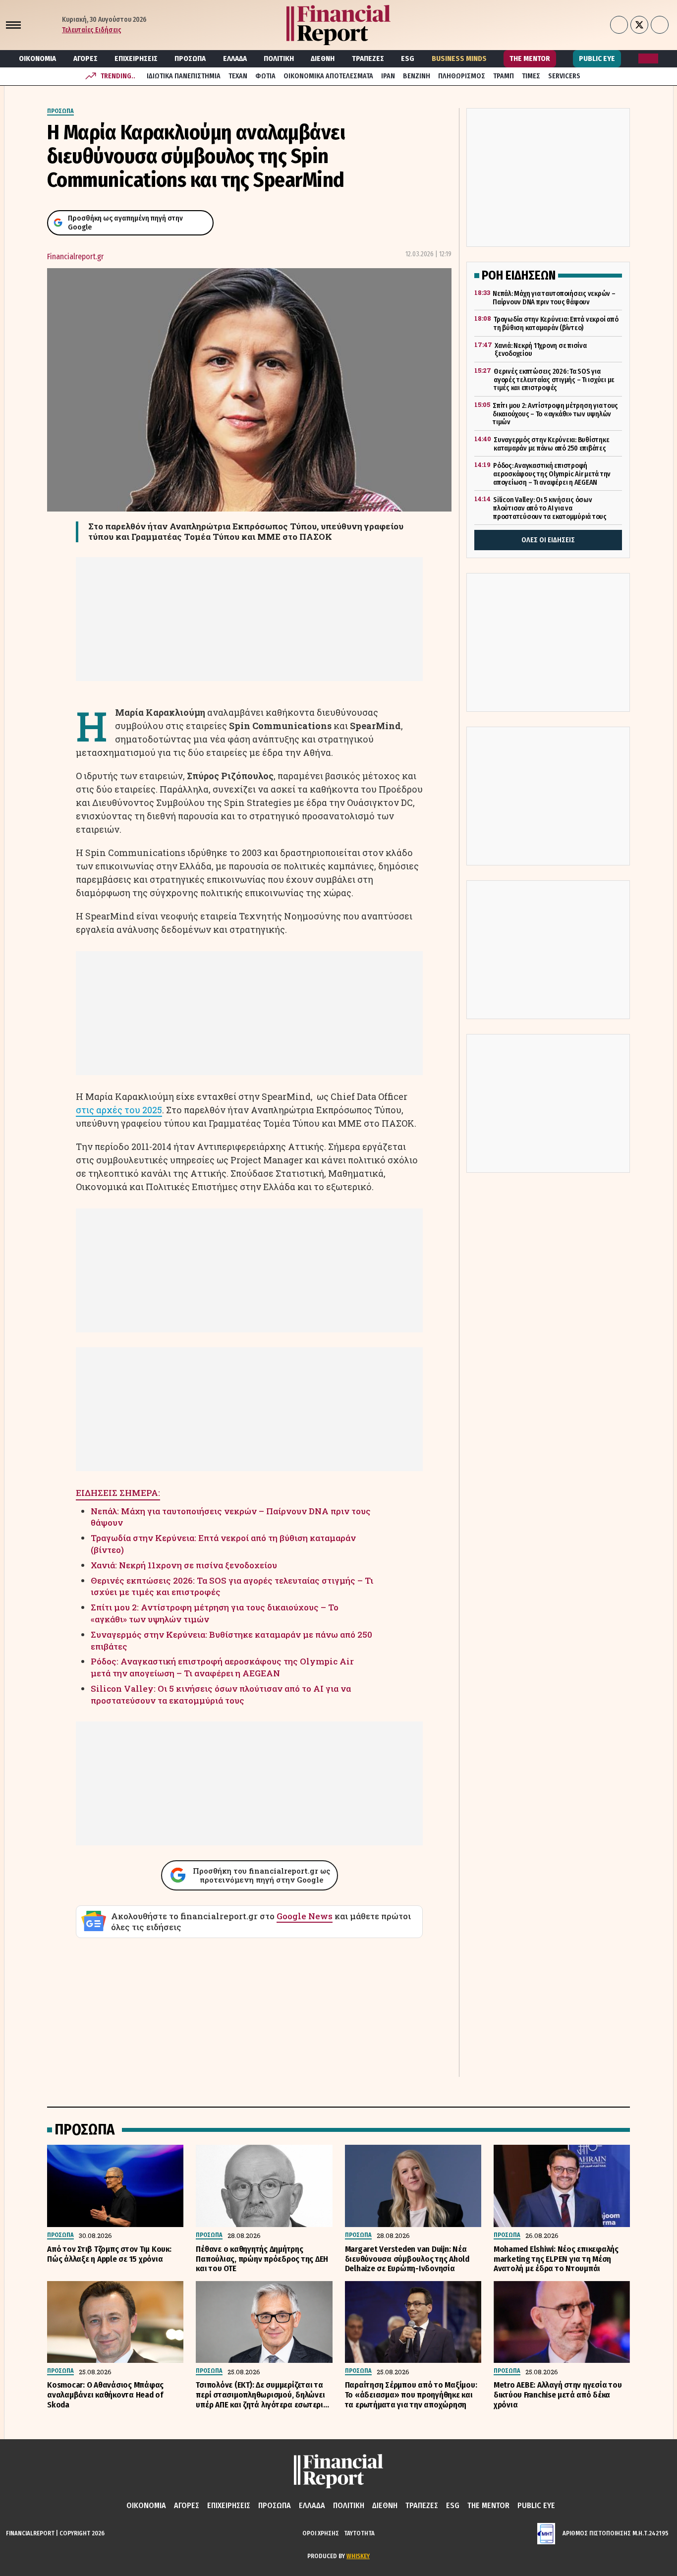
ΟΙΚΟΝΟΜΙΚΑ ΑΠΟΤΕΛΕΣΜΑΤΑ (328, 76)
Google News (305, 1916)
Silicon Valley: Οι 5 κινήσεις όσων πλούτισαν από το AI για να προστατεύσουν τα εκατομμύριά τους (221, 1694)
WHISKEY (358, 2556)
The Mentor (530, 58)
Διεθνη (323, 58)
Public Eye (597, 58)
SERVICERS (564, 76)
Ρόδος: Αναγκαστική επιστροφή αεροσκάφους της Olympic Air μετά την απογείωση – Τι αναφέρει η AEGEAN (222, 1667)
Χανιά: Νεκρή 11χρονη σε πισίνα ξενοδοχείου (184, 1565)
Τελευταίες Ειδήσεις (92, 30)
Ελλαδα (235, 58)
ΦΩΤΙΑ (265, 76)
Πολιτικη (279, 58)
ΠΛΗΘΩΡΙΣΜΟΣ (462, 76)
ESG (408, 58)
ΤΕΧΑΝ (238, 76)
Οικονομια (37, 58)
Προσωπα (190, 58)
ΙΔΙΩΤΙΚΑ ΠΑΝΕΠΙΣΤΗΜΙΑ (184, 76)
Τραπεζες (368, 58)
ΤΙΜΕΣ (531, 76)
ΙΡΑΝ (388, 76)
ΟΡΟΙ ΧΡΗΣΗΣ (321, 2533)
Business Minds (459, 58)
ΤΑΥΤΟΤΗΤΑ (359, 2533)
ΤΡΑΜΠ (504, 76)
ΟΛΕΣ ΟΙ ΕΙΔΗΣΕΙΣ (548, 540)
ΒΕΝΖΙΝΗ (417, 76)
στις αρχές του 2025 (119, 1110)
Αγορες (85, 58)
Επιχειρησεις (136, 58)
